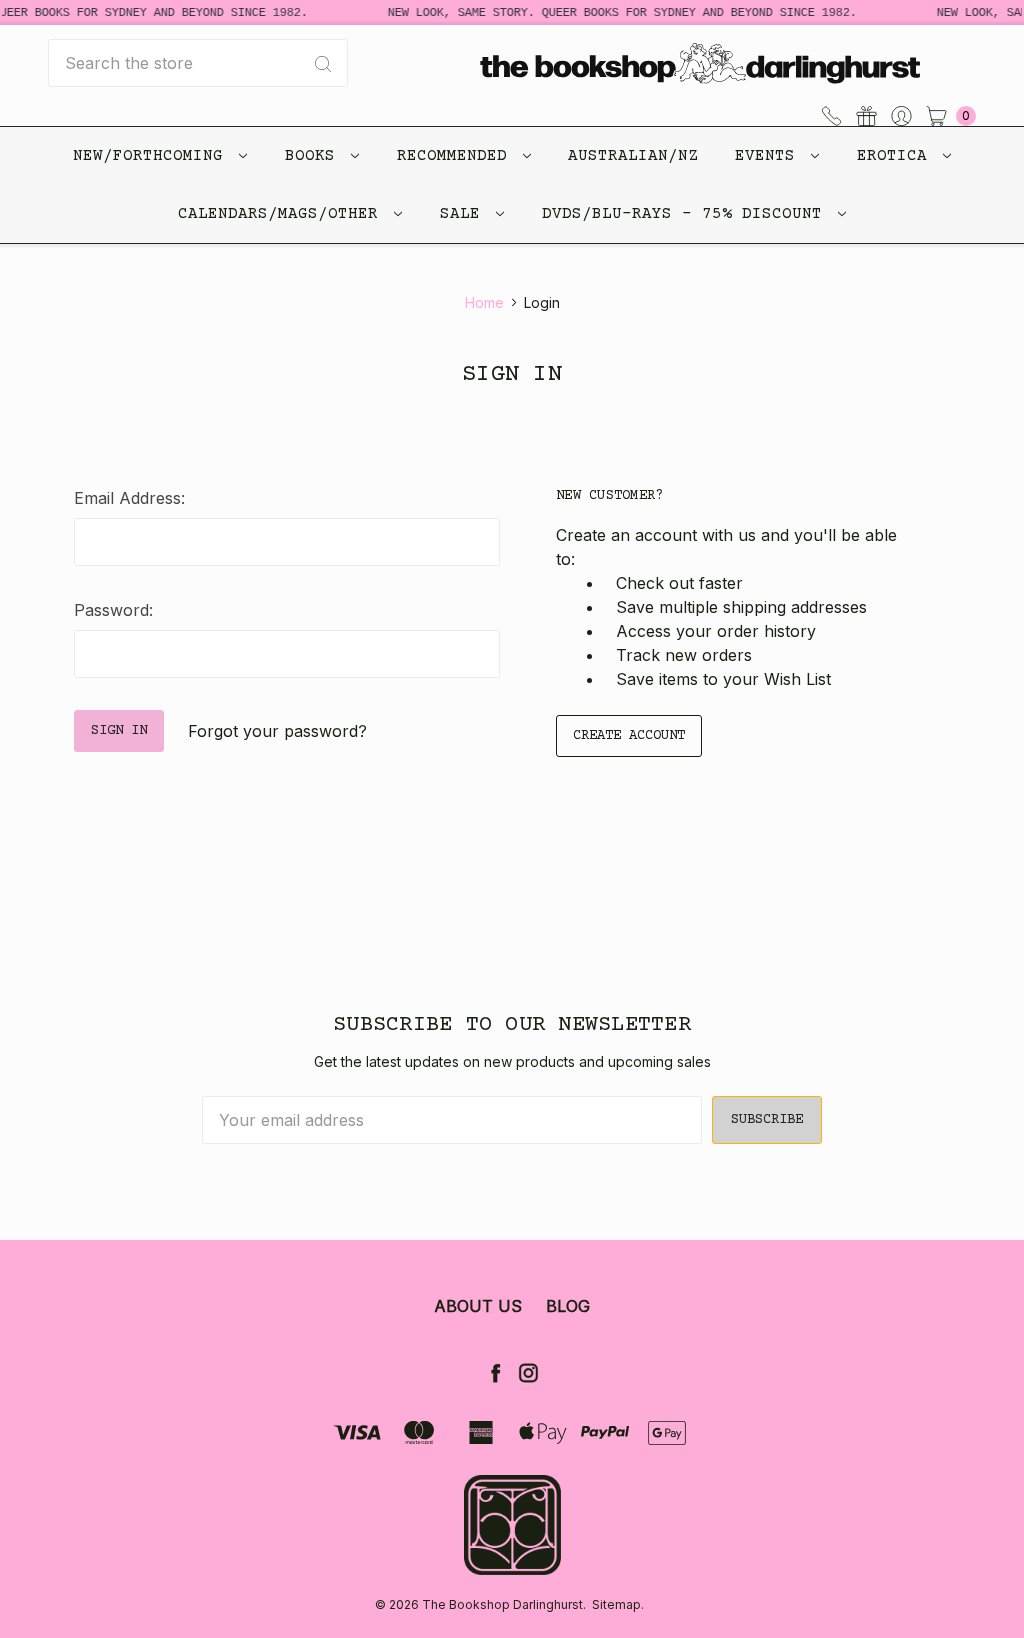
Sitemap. (618, 1604)
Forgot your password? (277, 731)
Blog (568, 1306)
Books (315, 156)
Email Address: (129, 498)
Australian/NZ (633, 156)
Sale (465, 214)
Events (770, 156)
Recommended (457, 156)
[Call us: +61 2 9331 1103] (831, 114)
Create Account (629, 736)
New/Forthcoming (153, 156)
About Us (478, 1306)
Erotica (897, 156)
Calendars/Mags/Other (283, 214)
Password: (113, 610)
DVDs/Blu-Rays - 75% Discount (687, 214)
